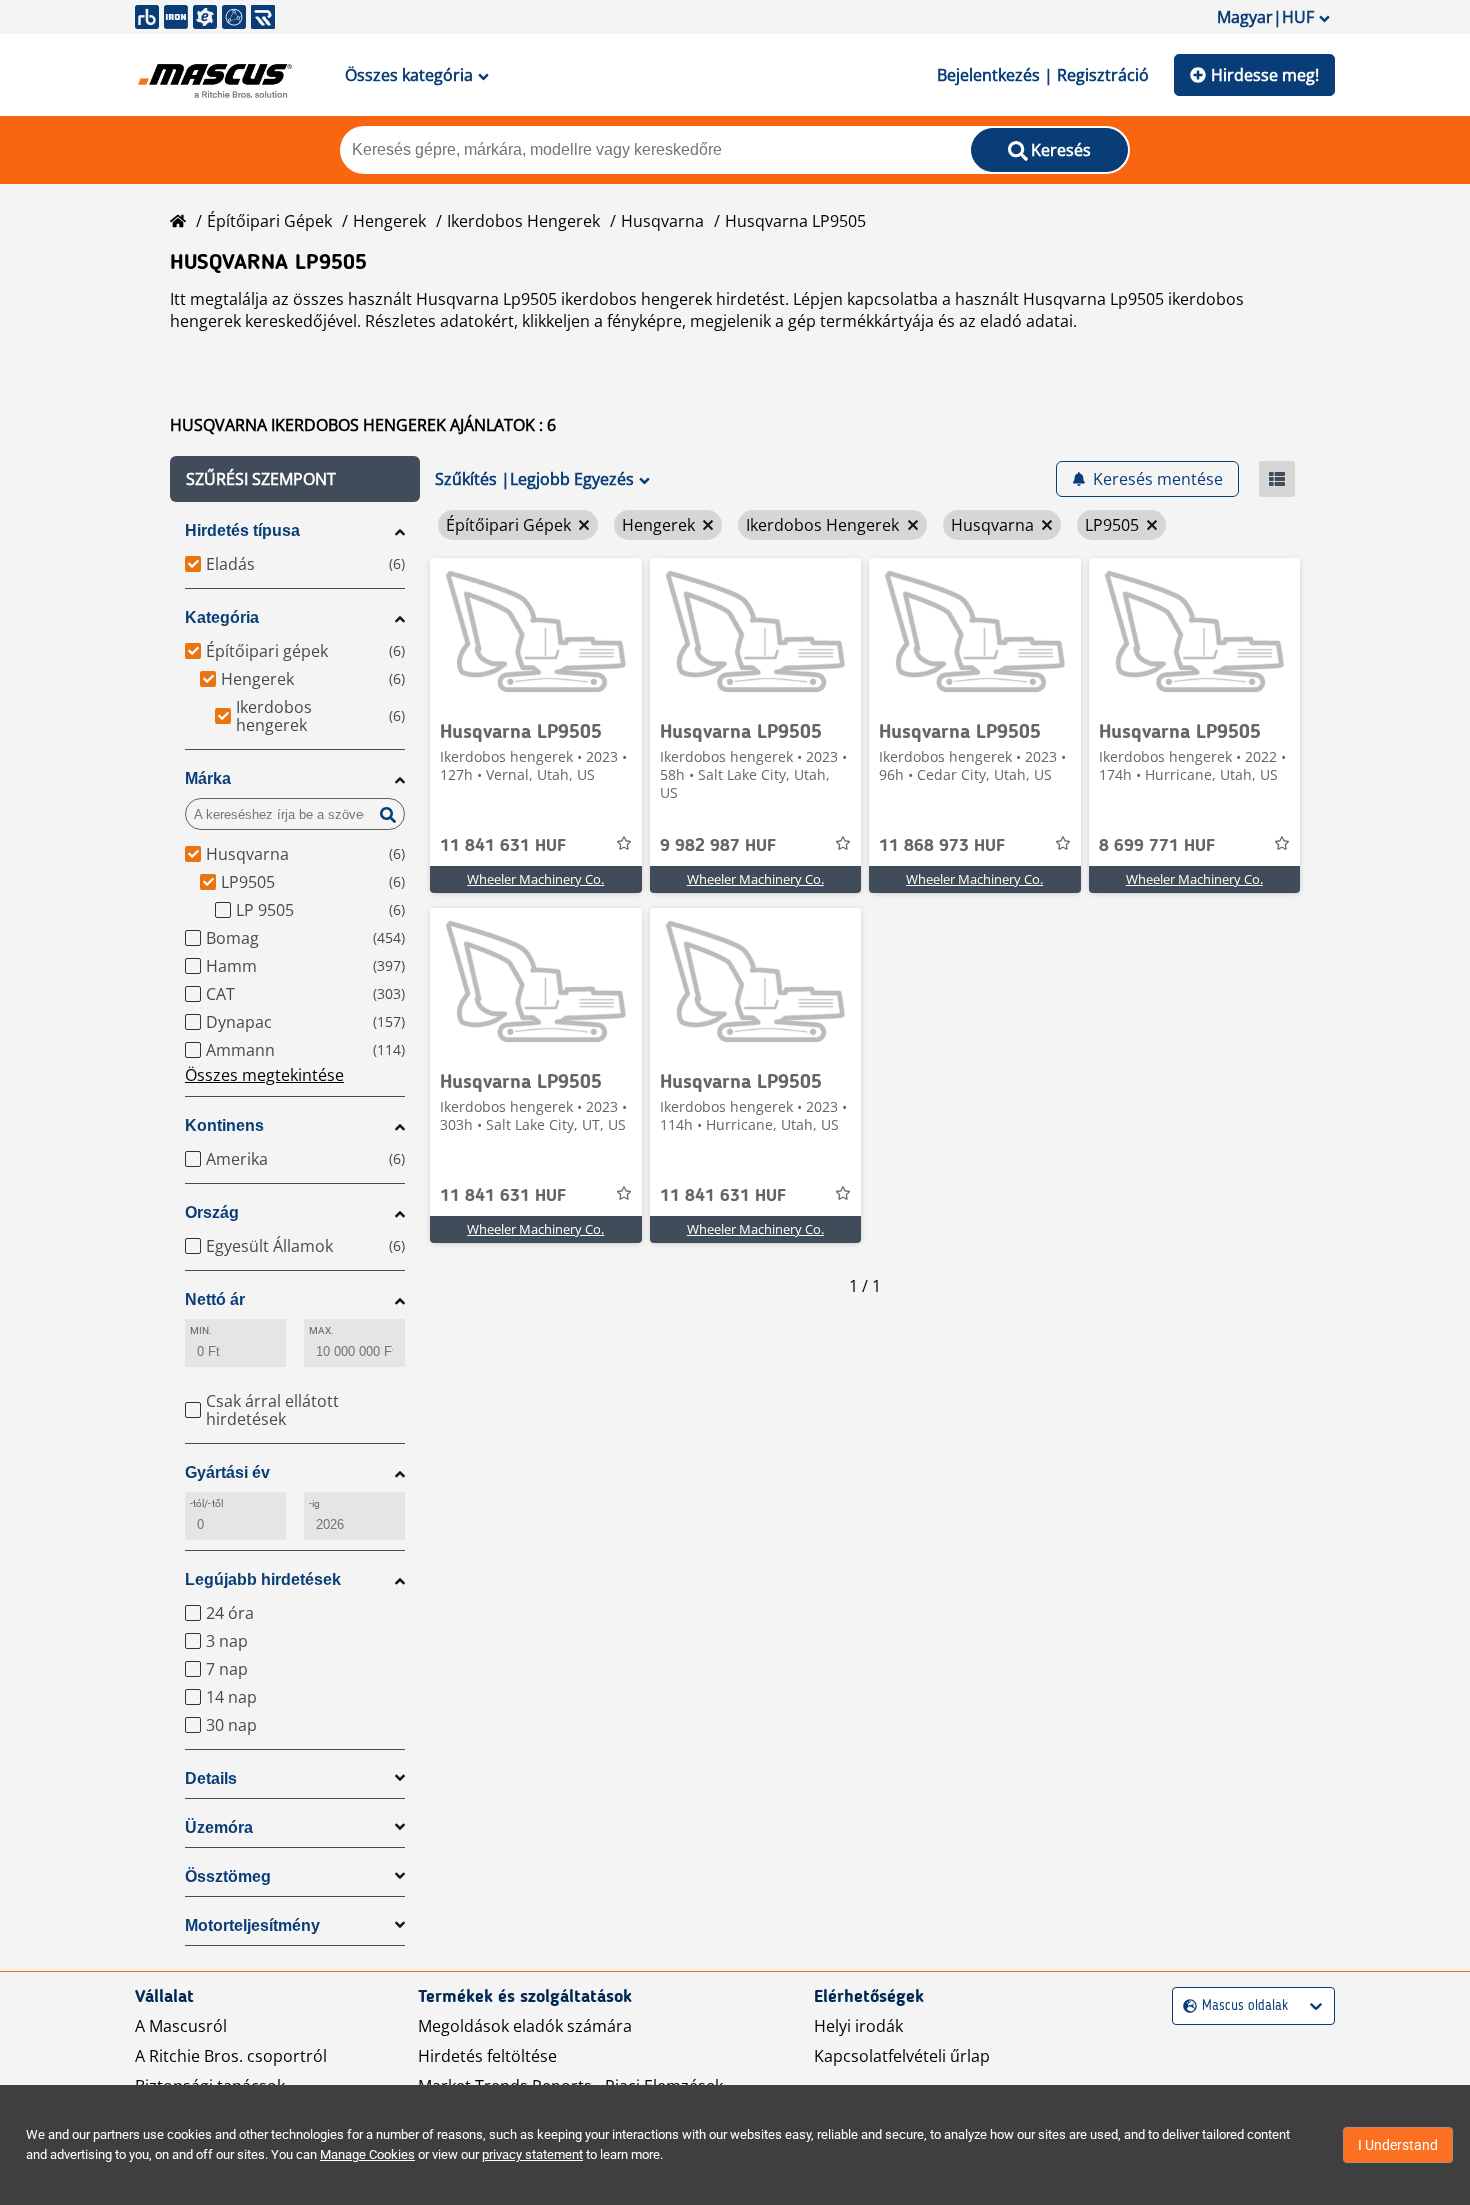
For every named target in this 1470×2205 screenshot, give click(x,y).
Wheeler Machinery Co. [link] (535, 879)
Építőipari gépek (269, 221)
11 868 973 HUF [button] (942, 846)
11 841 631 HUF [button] (503, 846)
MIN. (201, 1330)
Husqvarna (662, 221)
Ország (212, 1212)
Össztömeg (228, 1876)
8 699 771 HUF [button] (1157, 846)
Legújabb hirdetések (263, 1579)
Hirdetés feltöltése (487, 2056)
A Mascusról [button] (181, 2026)
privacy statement (532, 2154)
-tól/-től (206, 1503)
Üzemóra (219, 1827)
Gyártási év (227, 1472)
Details (211, 1778)
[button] (295, 479)
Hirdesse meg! (1265, 75)
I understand (1398, 2145)
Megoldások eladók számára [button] (525, 2026)
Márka (208, 778)
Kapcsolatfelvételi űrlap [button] (902, 2056)
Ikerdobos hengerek (523, 221)
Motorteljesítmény (252, 1925)
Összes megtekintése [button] (264, 1075)
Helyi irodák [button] (858, 2026)
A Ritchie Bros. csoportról (231, 2056)
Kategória (222, 617)
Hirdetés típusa (242, 530)
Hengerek (389, 221)
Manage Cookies (367, 2154)
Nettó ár (215, 1299)
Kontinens (224, 1125)
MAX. (321, 1330)
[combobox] (1185, 2006)
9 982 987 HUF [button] (718, 846)
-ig (314, 1503)
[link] (536, 633)
